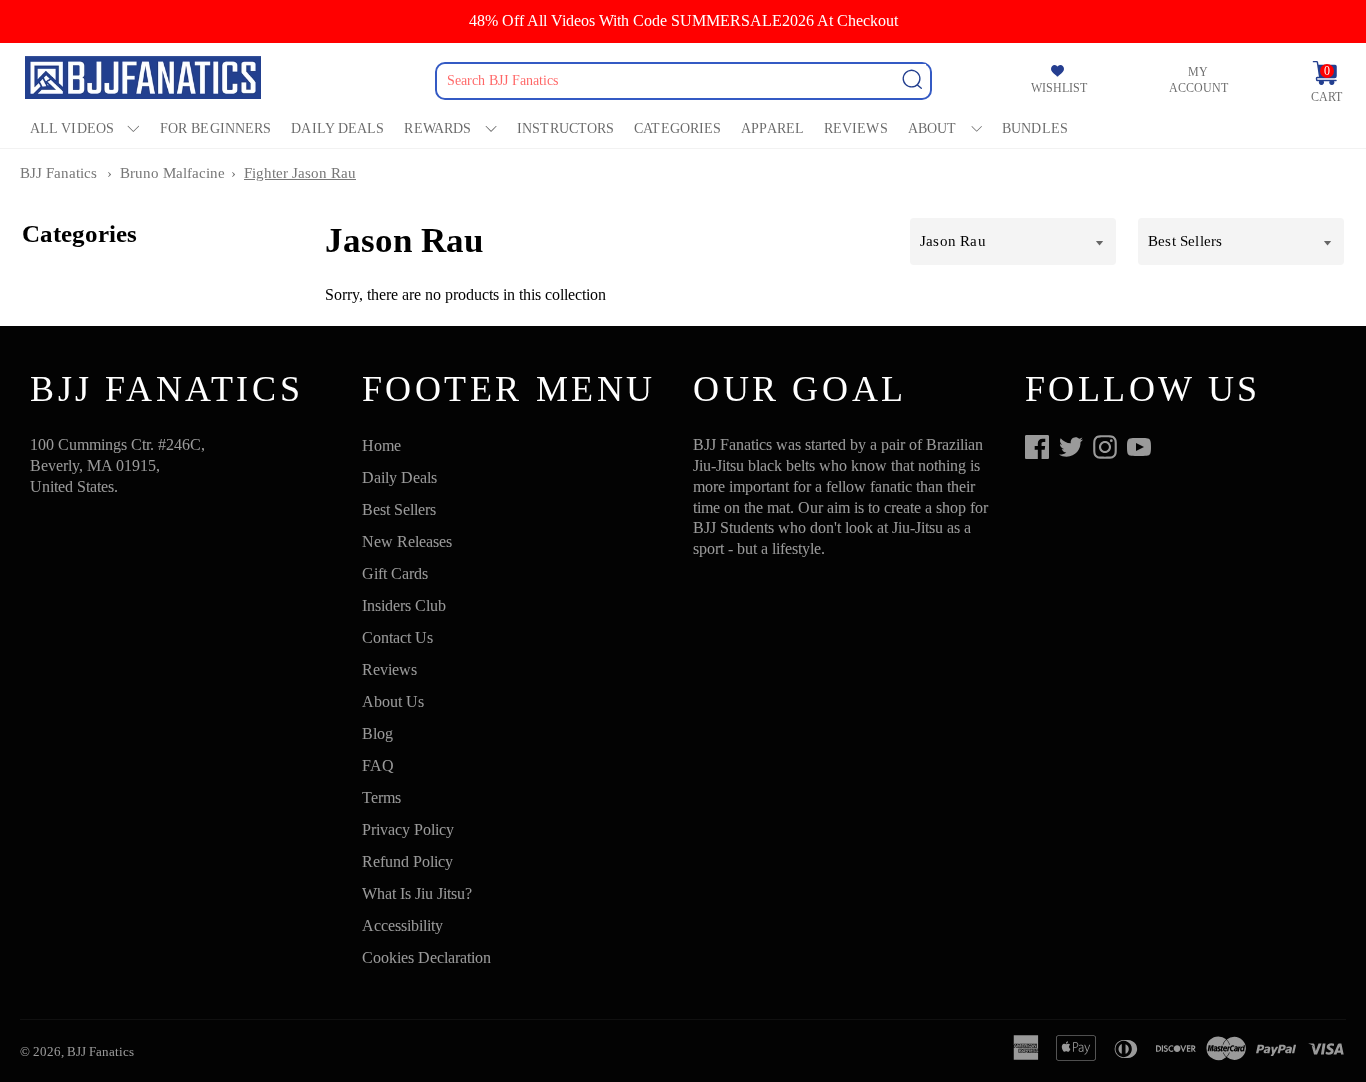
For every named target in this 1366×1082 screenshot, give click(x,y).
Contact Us (397, 637)
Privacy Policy (408, 829)
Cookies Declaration (426, 957)
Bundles (1035, 128)
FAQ (378, 765)
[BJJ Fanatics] (145, 80)
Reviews (856, 128)
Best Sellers (399, 509)
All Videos (72, 128)
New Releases (407, 541)
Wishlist (1059, 88)
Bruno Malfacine (172, 173)
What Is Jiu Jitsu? (417, 893)
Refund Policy (407, 861)
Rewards (437, 128)
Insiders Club (404, 605)
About (932, 128)
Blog (377, 733)
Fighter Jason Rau (300, 173)
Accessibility (402, 925)
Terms (381, 797)
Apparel (772, 128)
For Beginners (215, 128)
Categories (677, 128)
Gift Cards (395, 573)
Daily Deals (337, 128)
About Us (393, 701)
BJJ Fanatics (58, 173)
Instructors (565, 128)
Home (381, 445)
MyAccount (1198, 80)
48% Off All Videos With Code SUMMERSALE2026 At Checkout (683, 20)
